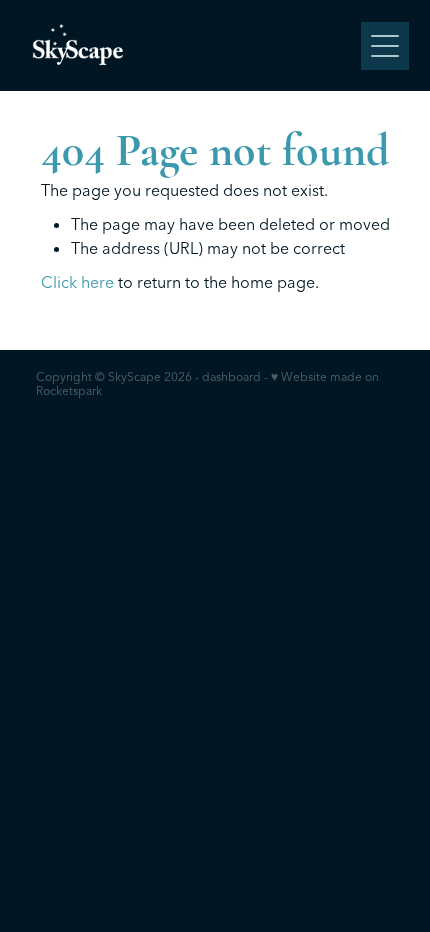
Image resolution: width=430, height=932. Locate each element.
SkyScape (134, 376)
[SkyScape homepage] (191, 45)
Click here (77, 282)
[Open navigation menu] (385, 46)
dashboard (231, 376)
